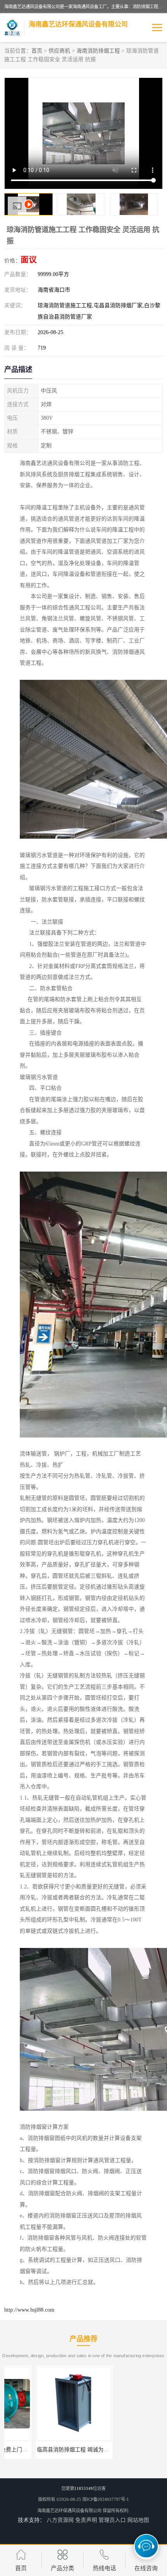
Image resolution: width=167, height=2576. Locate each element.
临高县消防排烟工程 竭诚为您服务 (47, 2450)
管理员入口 (112, 2520)
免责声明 (86, 2520)
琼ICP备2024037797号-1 (106, 2499)
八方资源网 (60, 2520)
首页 (37, 51)
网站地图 (138, 2520)
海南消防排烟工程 (98, 51)
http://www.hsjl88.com (29, 2310)
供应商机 (59, 51)
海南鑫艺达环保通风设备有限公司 (69, 2511)
